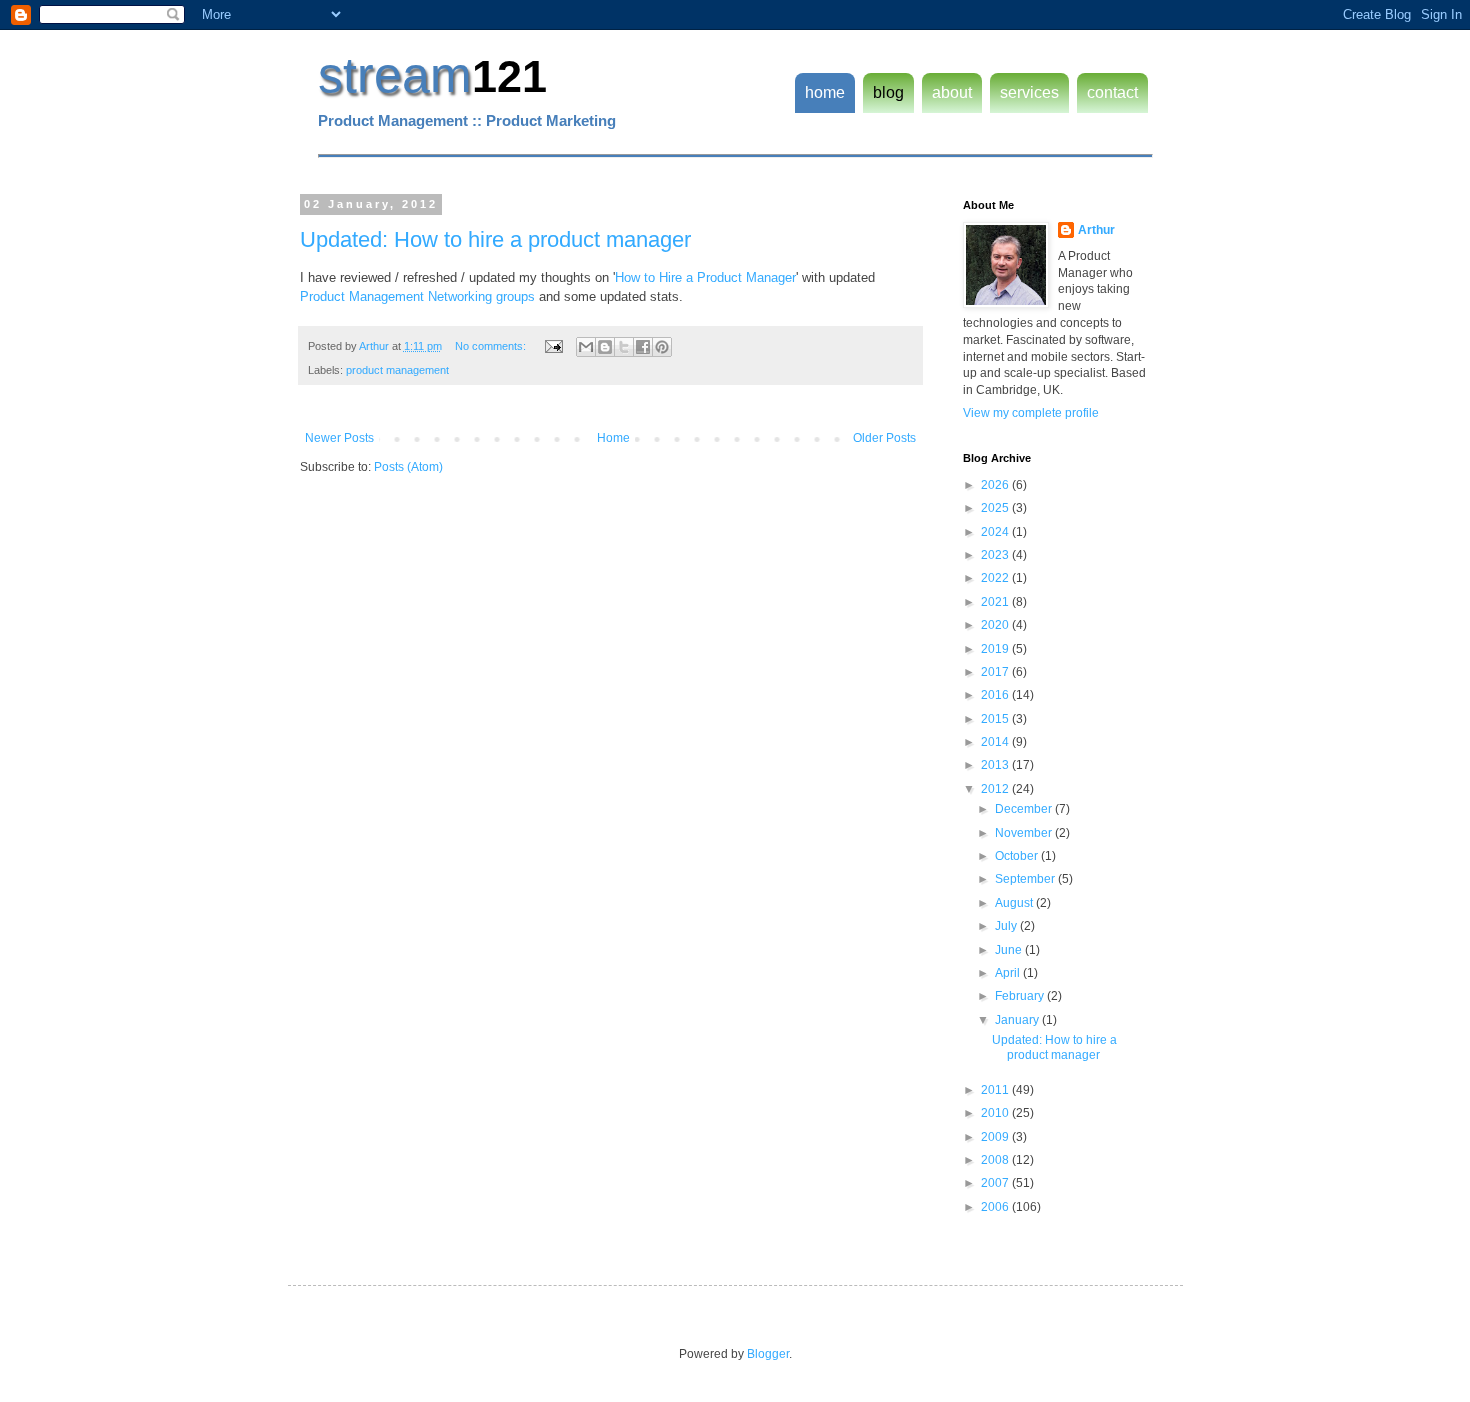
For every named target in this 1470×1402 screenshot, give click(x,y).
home (825, 92)
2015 (996, 719)
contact (1112, 92)
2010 (996, 1113)
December (1025, 809)
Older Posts (884, 438)
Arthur (1096, 230)
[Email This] (586, 347)
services (1029, 92)
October (1018, 856)
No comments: (492, 346)
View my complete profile (1031, 413)
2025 (996, 508)
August (1015, 903)
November (1025, 833)
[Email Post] (553, 346)
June (1010, 950)
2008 (996, 1160)
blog (888, 92)
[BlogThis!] (605, 347)
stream (395, 75)
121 (509, 76)
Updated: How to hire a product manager (495, 239)
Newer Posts (339, 438)
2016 (996, 695)
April (1009, 973)
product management (397, 370)
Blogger (768, 1354)
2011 (996, 1090)
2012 (996, 789)
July (1007, 926)
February (1021, 996)
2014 (996, 742)
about (952, 92)
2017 (996, 672)
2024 (996, 532)
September (1026, 879)
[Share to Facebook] (643, 347)
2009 (996, 1137)
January (1018, 1020)
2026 (996, 485)
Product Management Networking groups (417, 296)
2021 (996, 602)
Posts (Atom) (408, 467)
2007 (996, 1183)
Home (613, 438)
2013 (996, 765)
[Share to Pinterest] (662, 347)
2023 (996, 555)
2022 (996, 578)
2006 (996, 1207)
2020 (996, 625)
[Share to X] (624, 347)
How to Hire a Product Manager (705, 277)
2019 (996, 649)
